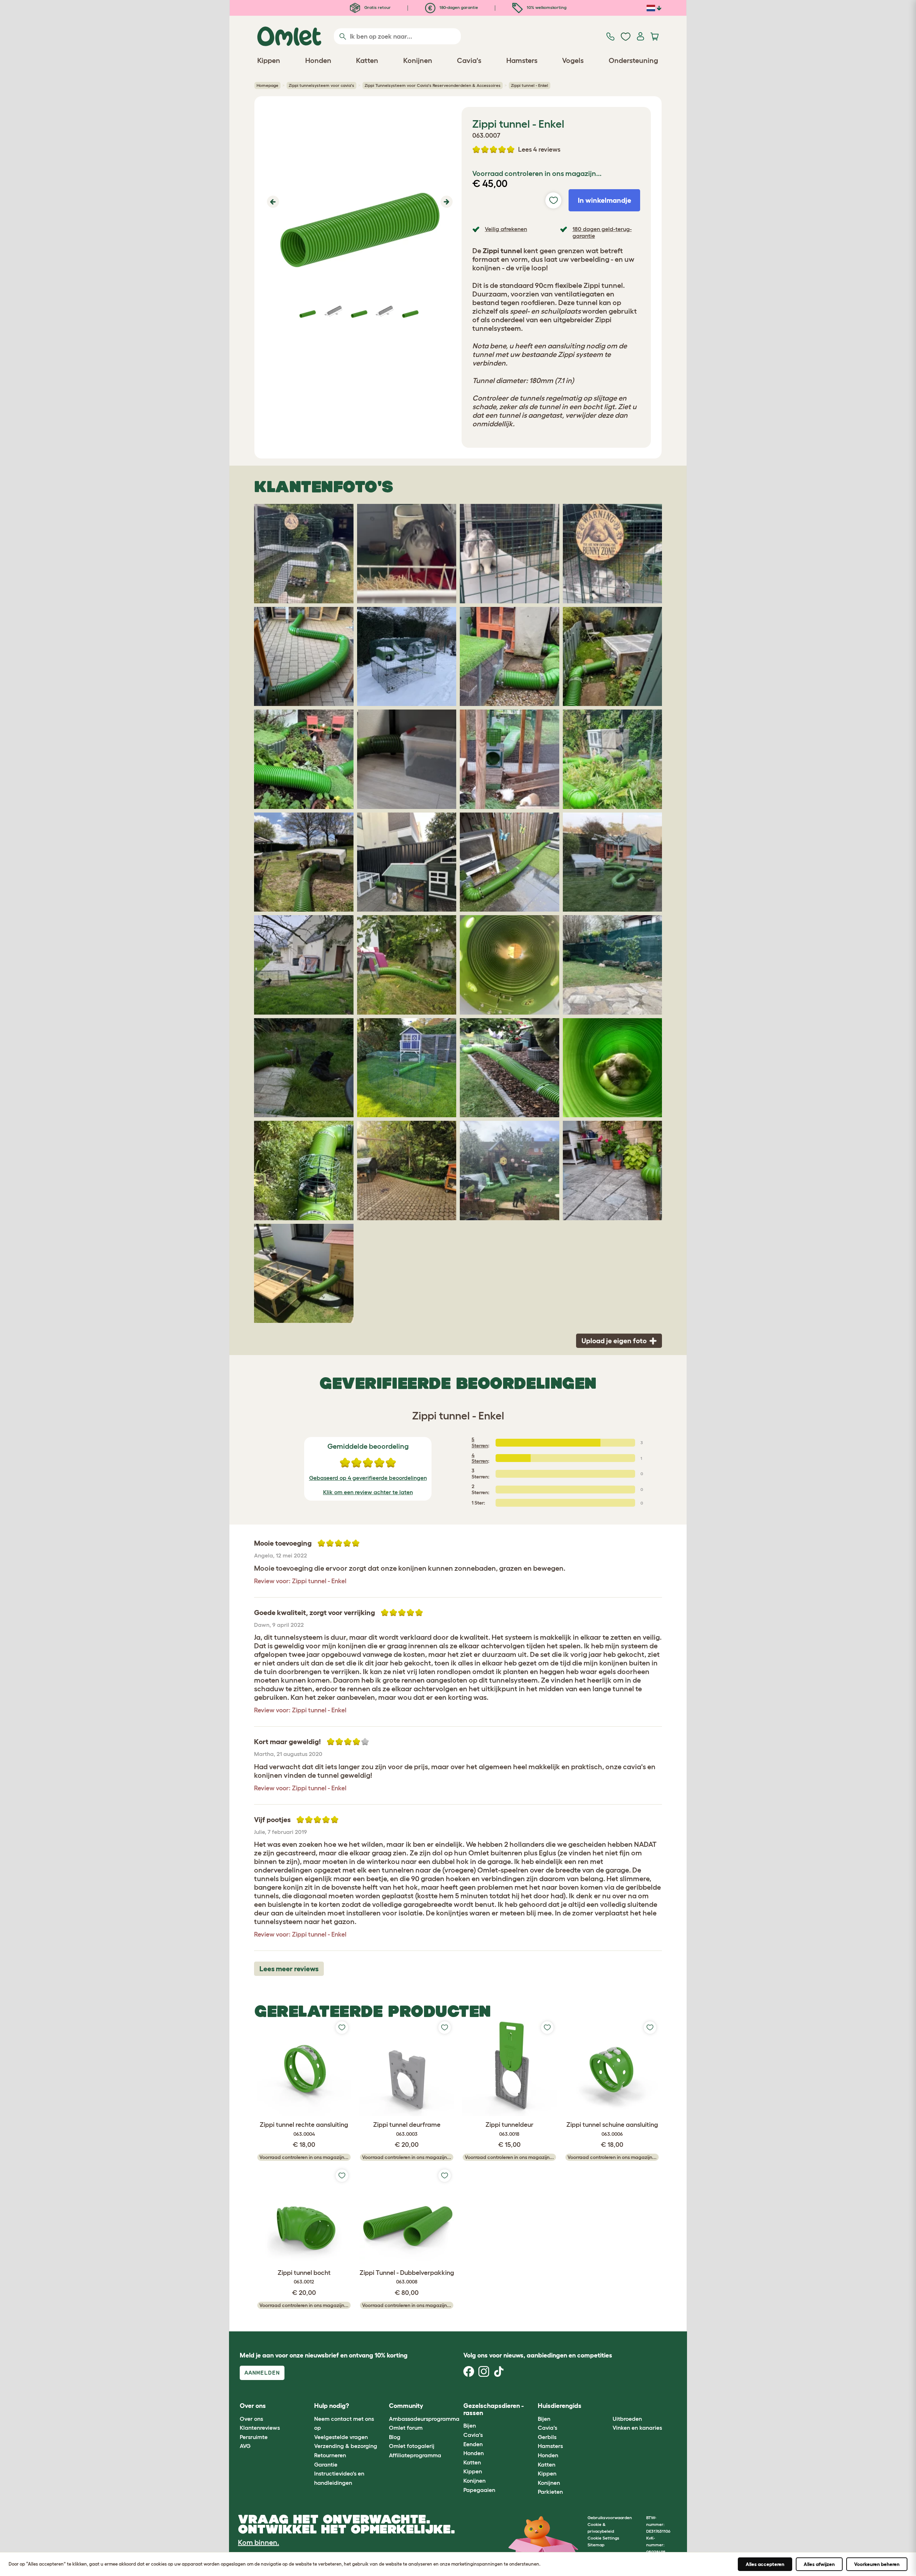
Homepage (267, 85)
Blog (395, 2437)
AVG (245, 2446)
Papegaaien (479, 2490)
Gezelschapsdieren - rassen (494, 2409)
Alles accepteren (765, 2564)
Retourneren (330, 2455)
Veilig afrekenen (506, 229)
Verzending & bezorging (346, 2446)
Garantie (326, 2464)
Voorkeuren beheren (877, 2564)
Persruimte (254, 2437)
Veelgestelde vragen (341, 2437)
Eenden (473, 2444)
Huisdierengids (560, 2406)
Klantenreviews (260, 2428)
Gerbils (547, 2437)
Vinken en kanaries (637, 2428)
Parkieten (550, 2492)
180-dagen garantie (458, 7)
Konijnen (474, 2481)
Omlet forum (406, 2428)
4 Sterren (480, 1458)
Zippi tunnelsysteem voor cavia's (321, 85)
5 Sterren (480, 1442)
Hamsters (550, 2446)
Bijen (470, 2425)
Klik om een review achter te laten (368, 1492)
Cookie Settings (603, 2538)
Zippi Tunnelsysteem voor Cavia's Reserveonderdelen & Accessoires (433, 85)
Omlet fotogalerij (412, 2446)
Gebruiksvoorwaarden (610, 2518)
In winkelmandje (605, 200)
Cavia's (473, 2435)
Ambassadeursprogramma (424, 2419)
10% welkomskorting (546, 7)
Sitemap (596, 2545)
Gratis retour (377, 7)
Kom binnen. (259, 2542)
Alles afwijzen (819, 2564)
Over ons (251, 2419)
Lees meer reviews (289, 1969)
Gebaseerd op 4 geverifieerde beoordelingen (368, 1478)
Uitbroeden (627, 2419)
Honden (474, 2453)
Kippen (473, 2471)
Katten (472, 2462)
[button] (272, 202)
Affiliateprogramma (415, 2455)
